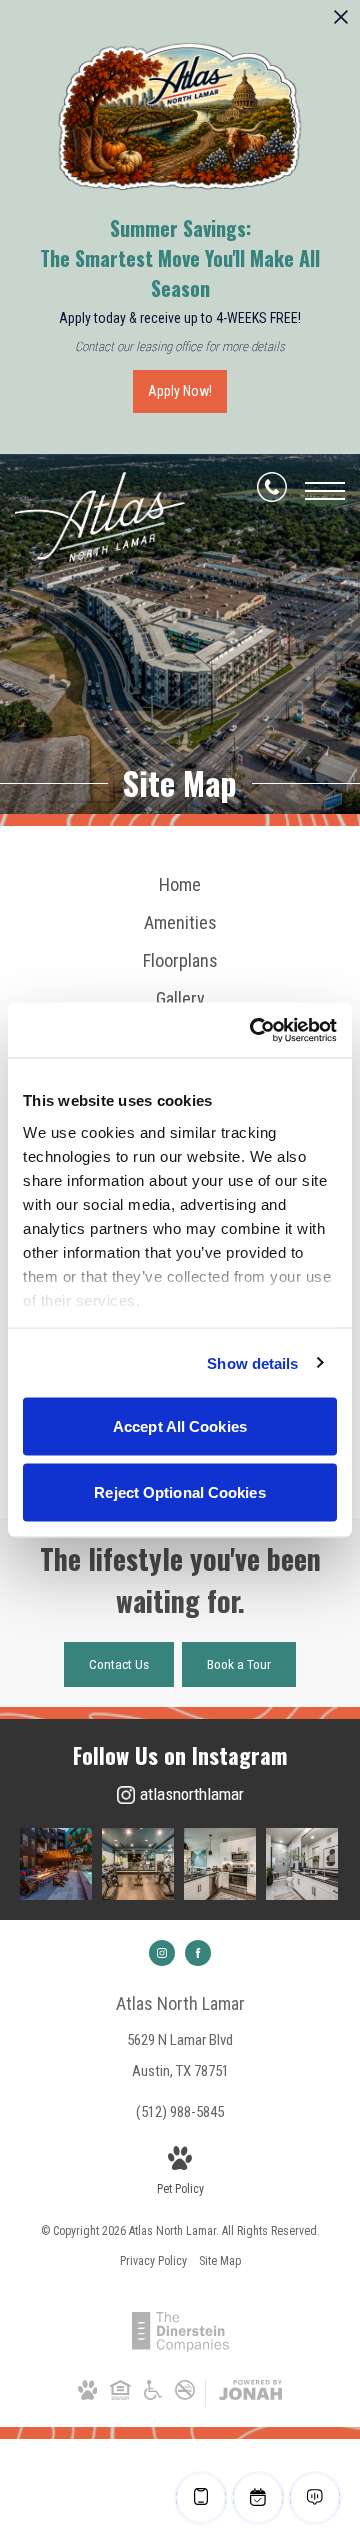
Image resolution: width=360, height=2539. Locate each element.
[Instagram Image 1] (56, 1864)
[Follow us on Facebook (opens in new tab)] (198, 1953)
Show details (252, 1362)
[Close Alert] (341, 22)
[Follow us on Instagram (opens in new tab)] (162, 1953)
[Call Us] (272, 491)
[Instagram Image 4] (302, 1864)
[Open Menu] (325, 491)
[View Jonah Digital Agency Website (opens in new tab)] (250, 2394)
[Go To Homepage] (100, 518)
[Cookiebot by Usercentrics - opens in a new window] (254, 1030)
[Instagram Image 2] (138, 1864)
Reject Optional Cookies (179, 1491)
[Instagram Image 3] (220, 1864)
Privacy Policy (153, 2261)
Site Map (220, 2261)
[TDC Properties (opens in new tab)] (180, 2348)
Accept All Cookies (180, 1426)
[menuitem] (180, 885)
